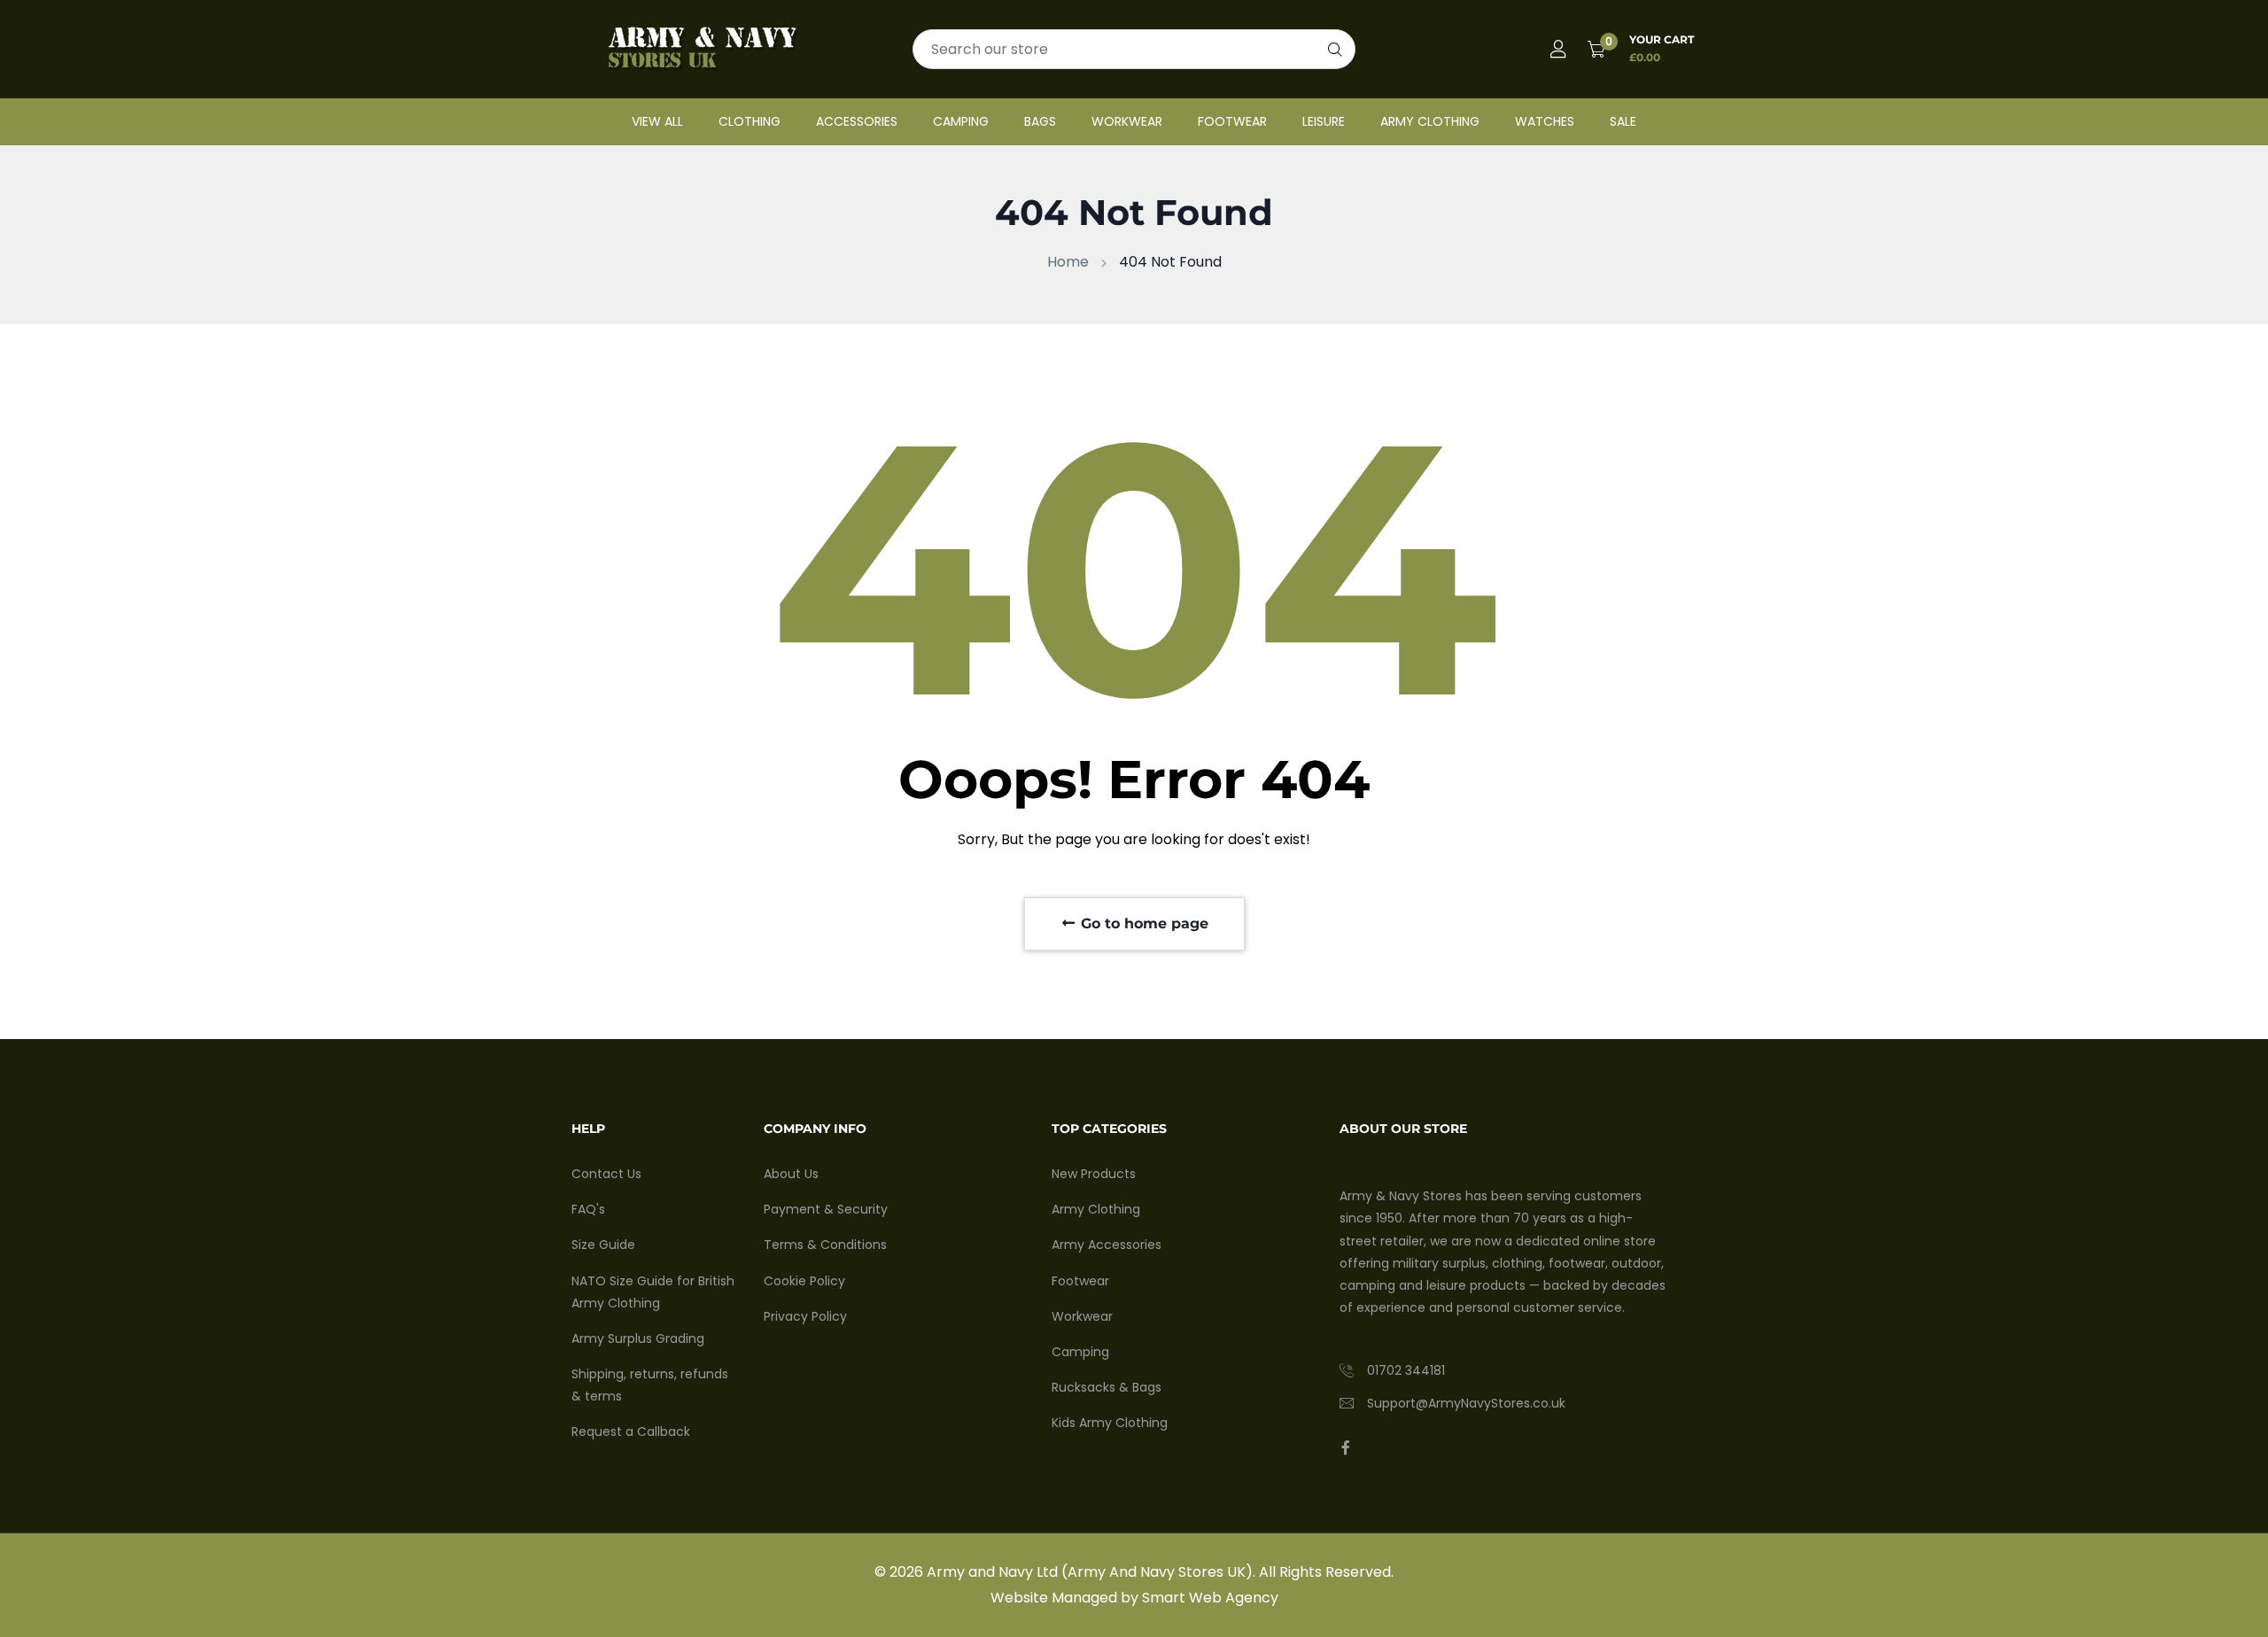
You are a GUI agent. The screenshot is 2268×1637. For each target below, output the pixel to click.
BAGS (1040, 121)
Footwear (1080, 1281)
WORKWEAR (1127, 121)
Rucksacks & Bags (1107, 1387)
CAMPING (961, 121)
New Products (1094, 1174)
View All (657, 121)
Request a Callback (631, 1431)
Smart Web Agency (1210, 1598)
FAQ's (588, 1209)
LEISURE (1324, 121)
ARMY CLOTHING (1430, 121)
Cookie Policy (804, 1281)
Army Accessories (1107, 1245)
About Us (791, 1174)
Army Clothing (1096, 1209)
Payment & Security (826, 1209)
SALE (1623, 121)
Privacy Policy (805, 1316)
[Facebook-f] (1346, 1448)
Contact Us (606, 1174)
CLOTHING (750, 121)
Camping (1080, 1352)
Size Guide (603, 1245)
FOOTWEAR (1232, 121)
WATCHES (1545, 121)
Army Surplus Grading (638, 1338)
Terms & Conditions (825, 1245)
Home (1068, 262)
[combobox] (1134, 49)
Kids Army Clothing (1110, 1423)
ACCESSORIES (857, 121)
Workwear (1082, 1316)
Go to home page (1142, 923)
